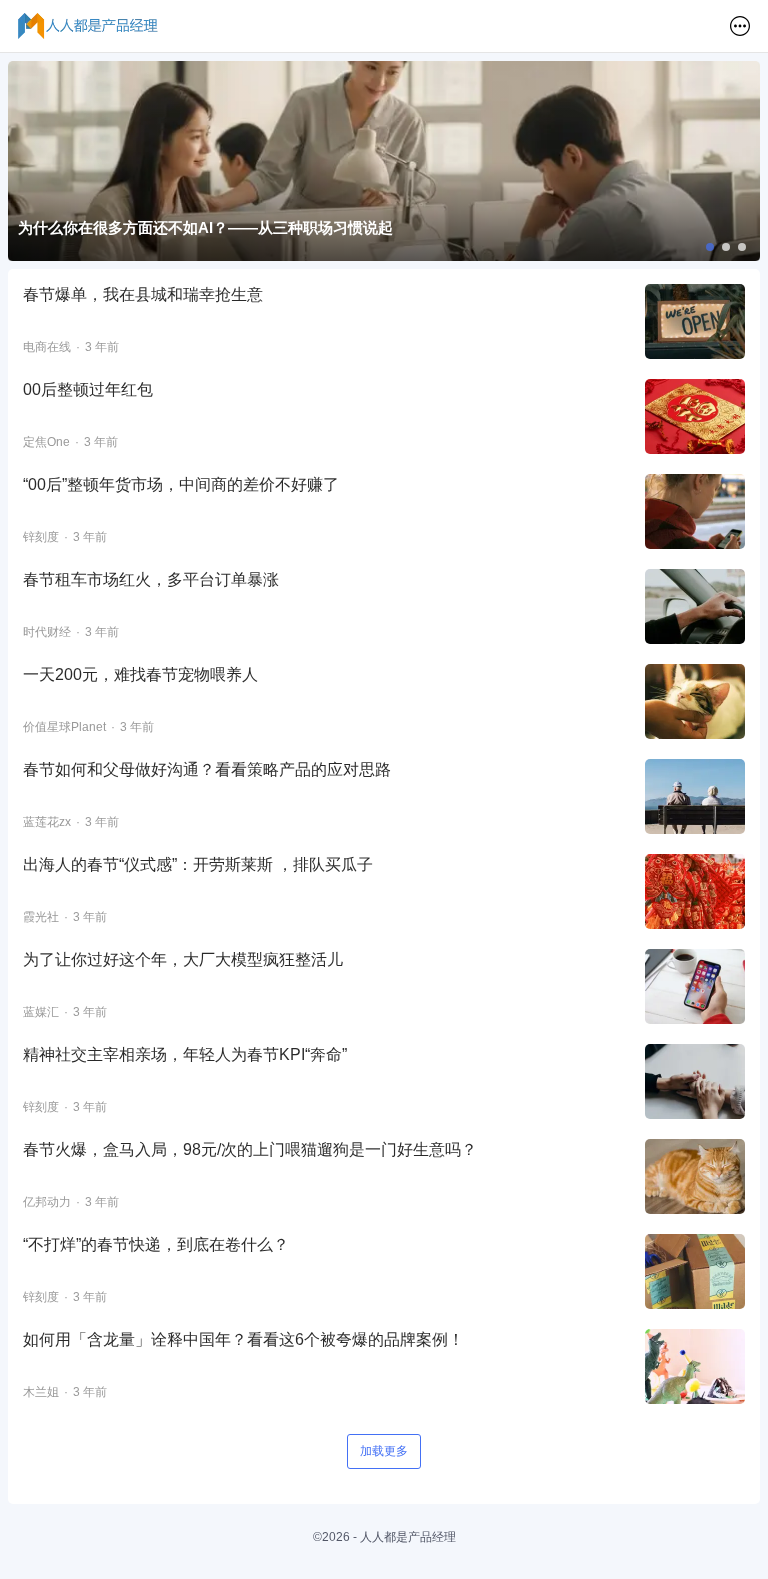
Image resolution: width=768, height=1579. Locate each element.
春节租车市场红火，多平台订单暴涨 (151, 579)
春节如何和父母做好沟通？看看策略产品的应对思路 (207, 769)
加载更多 (384, 1451)
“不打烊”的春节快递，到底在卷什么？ (156, 1244)
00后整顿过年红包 (88, 389)
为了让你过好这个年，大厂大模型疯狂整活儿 (183, 959)
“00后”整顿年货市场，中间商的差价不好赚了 (181, 484)
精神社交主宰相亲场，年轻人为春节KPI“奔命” (185, 1054)
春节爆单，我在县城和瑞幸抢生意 (143, 294)
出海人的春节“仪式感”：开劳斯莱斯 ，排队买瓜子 (198, 864)
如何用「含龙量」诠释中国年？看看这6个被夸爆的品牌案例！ (243, 1339)
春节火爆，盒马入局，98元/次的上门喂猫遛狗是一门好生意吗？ (250, 1149)
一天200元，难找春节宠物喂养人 (140, 674)
